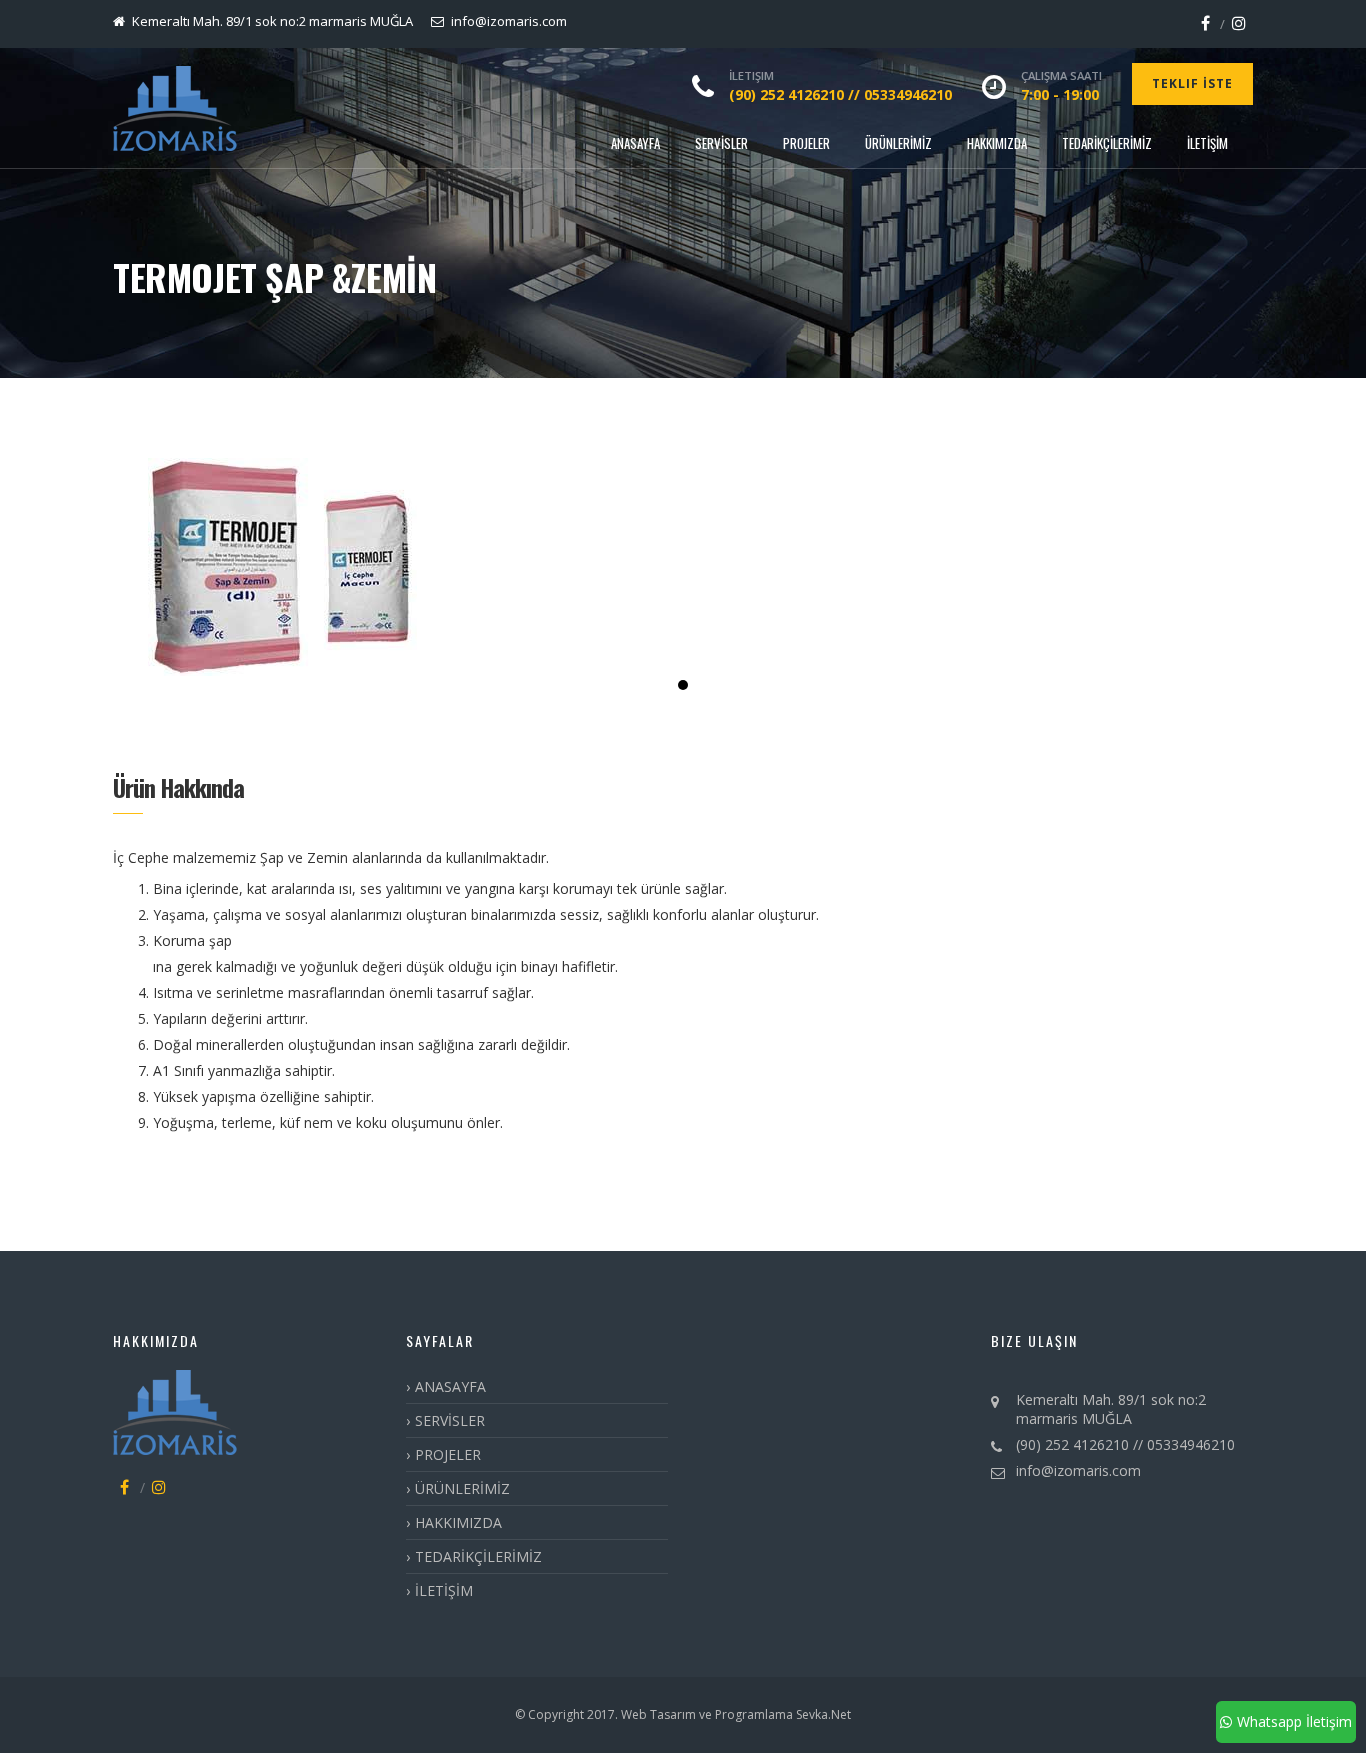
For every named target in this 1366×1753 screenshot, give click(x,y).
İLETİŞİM (1207, 143)
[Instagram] (1239, 23)
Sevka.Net (822, 1714)
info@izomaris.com (1078, 1470)
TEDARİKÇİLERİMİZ (1107, 143)
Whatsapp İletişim (1294, 1721)
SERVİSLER (721, 143)
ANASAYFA (635, 143)
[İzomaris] (175, 108)
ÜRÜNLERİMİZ (898, 143)
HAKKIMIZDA (997, 143)
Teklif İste (1192, 83)
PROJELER (806, 143)
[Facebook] (1205, 23)
